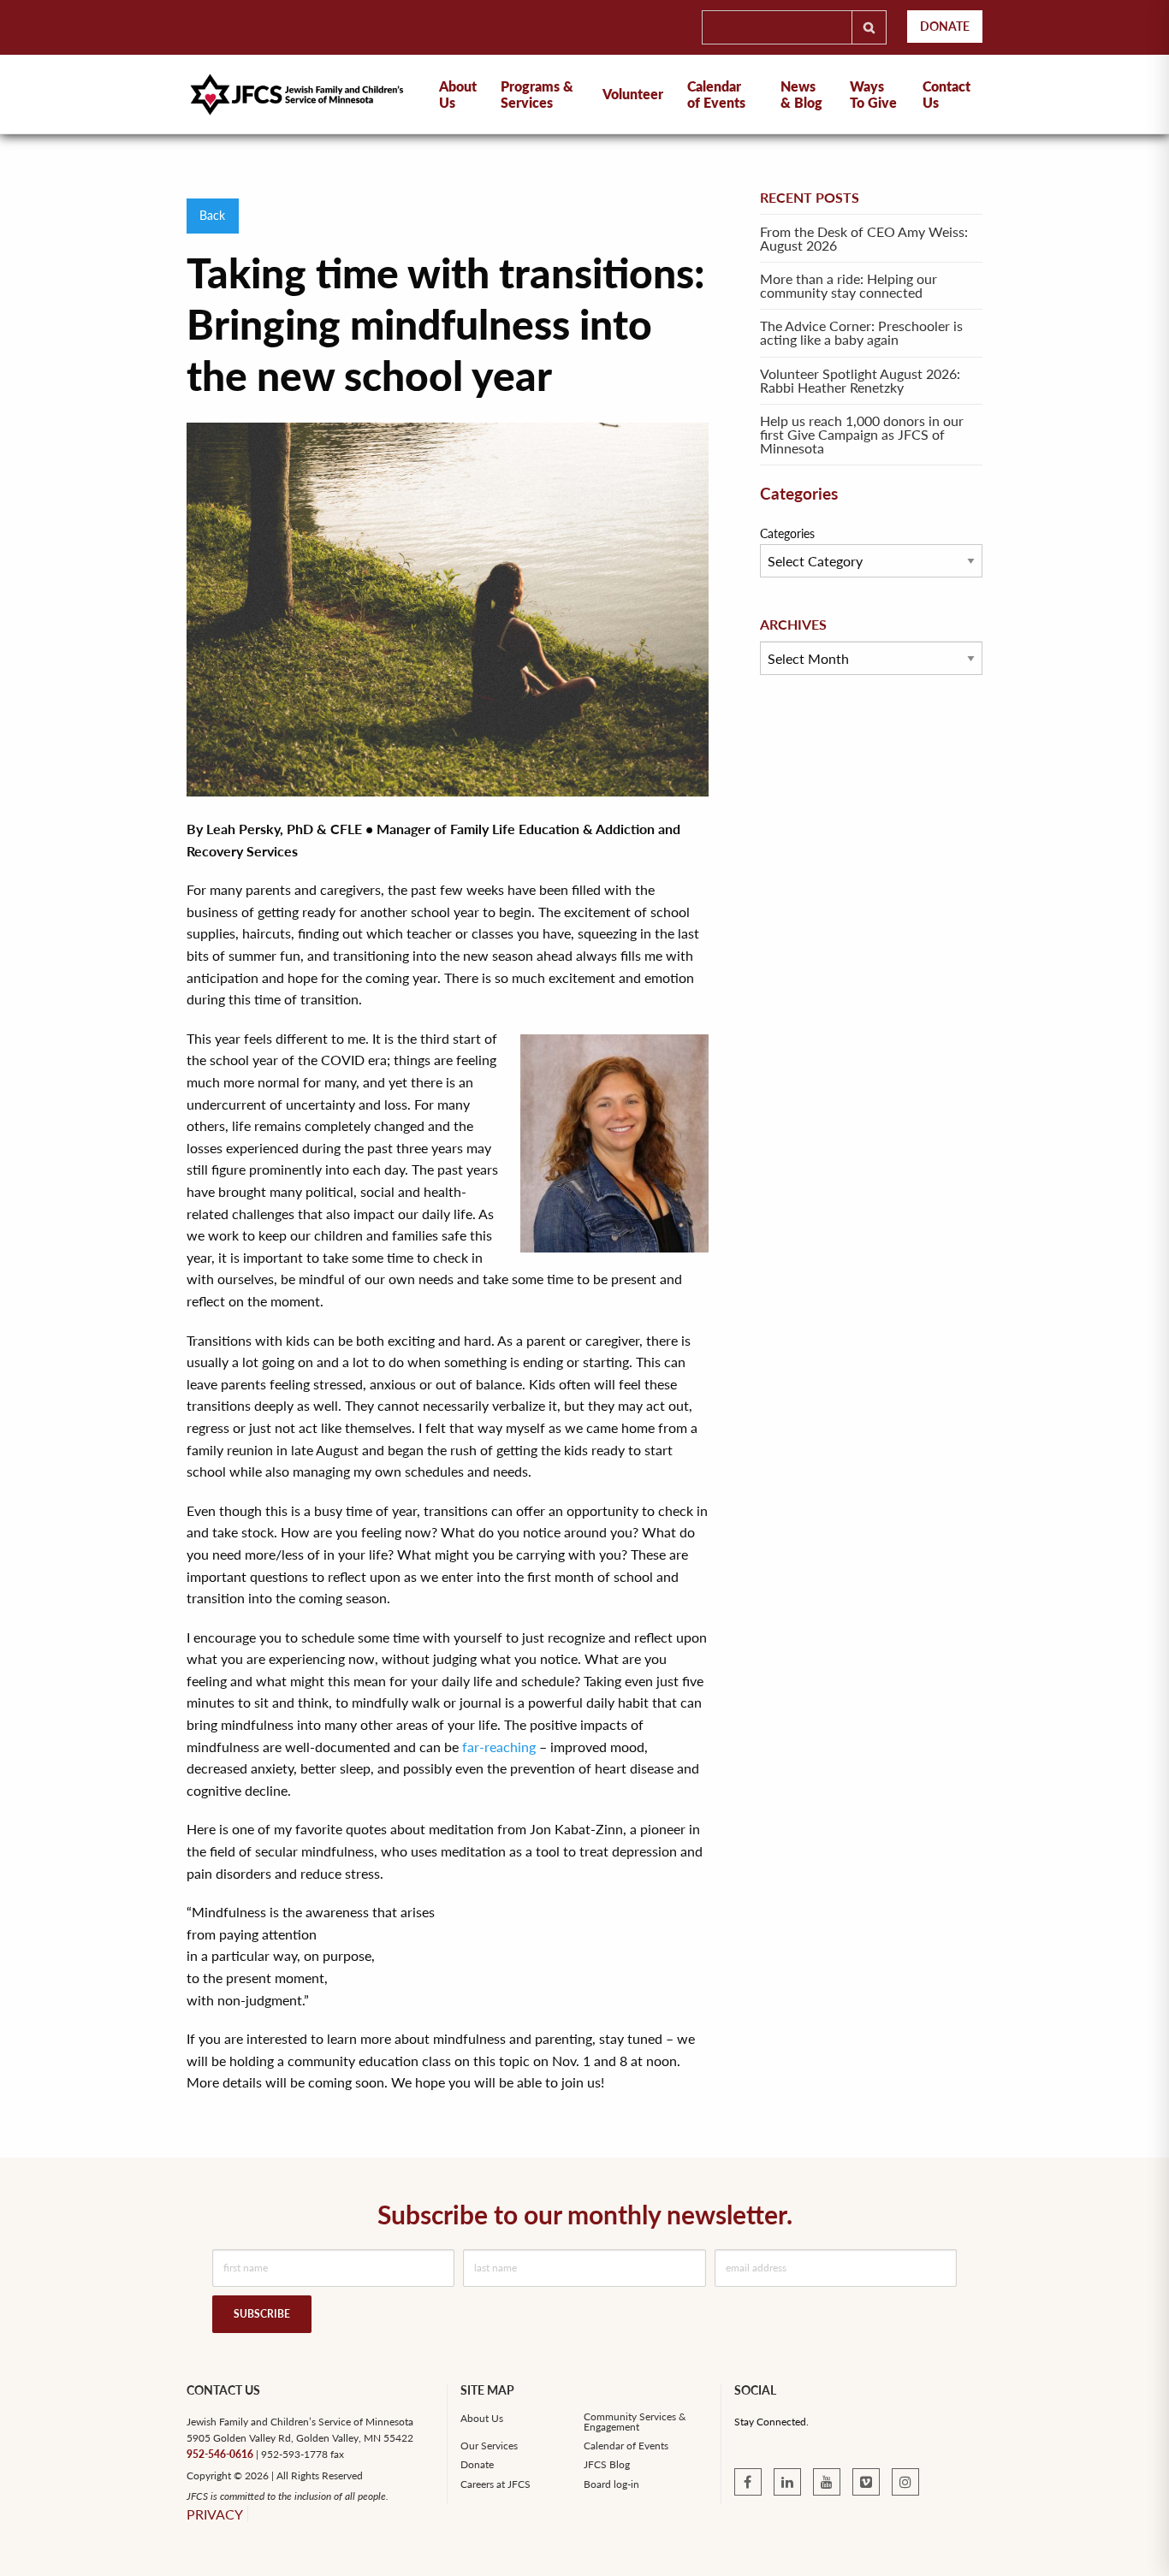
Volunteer (633, 94)
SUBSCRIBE (262, 2314)
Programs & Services (537, 94)
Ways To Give (873, 94)
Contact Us (946, 94)
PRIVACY (215, 2514)
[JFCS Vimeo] (866, 2482)
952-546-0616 (220, 2454)
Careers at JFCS (495, 2484)
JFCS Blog (607, 2465)
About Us (482, 2419)
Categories (787, 533)
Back (212, 215)
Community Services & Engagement (635, 2422)
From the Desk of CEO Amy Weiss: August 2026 (864, 238)
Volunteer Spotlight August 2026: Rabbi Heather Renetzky (860, 380)
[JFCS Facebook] (748, 2482)
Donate (945, 26)
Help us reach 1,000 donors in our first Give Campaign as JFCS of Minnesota (862, 434)
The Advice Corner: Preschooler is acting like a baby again (861, 332)
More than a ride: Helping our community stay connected (849, 285)
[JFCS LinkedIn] (787, 2482)
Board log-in (611, 2484)
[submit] (869, 27)
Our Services (489, 2446)
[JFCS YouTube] (827, 2482)
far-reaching (499, 1747)
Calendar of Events (716, 94)
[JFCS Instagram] (905, 2482)
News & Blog (801, 94)
